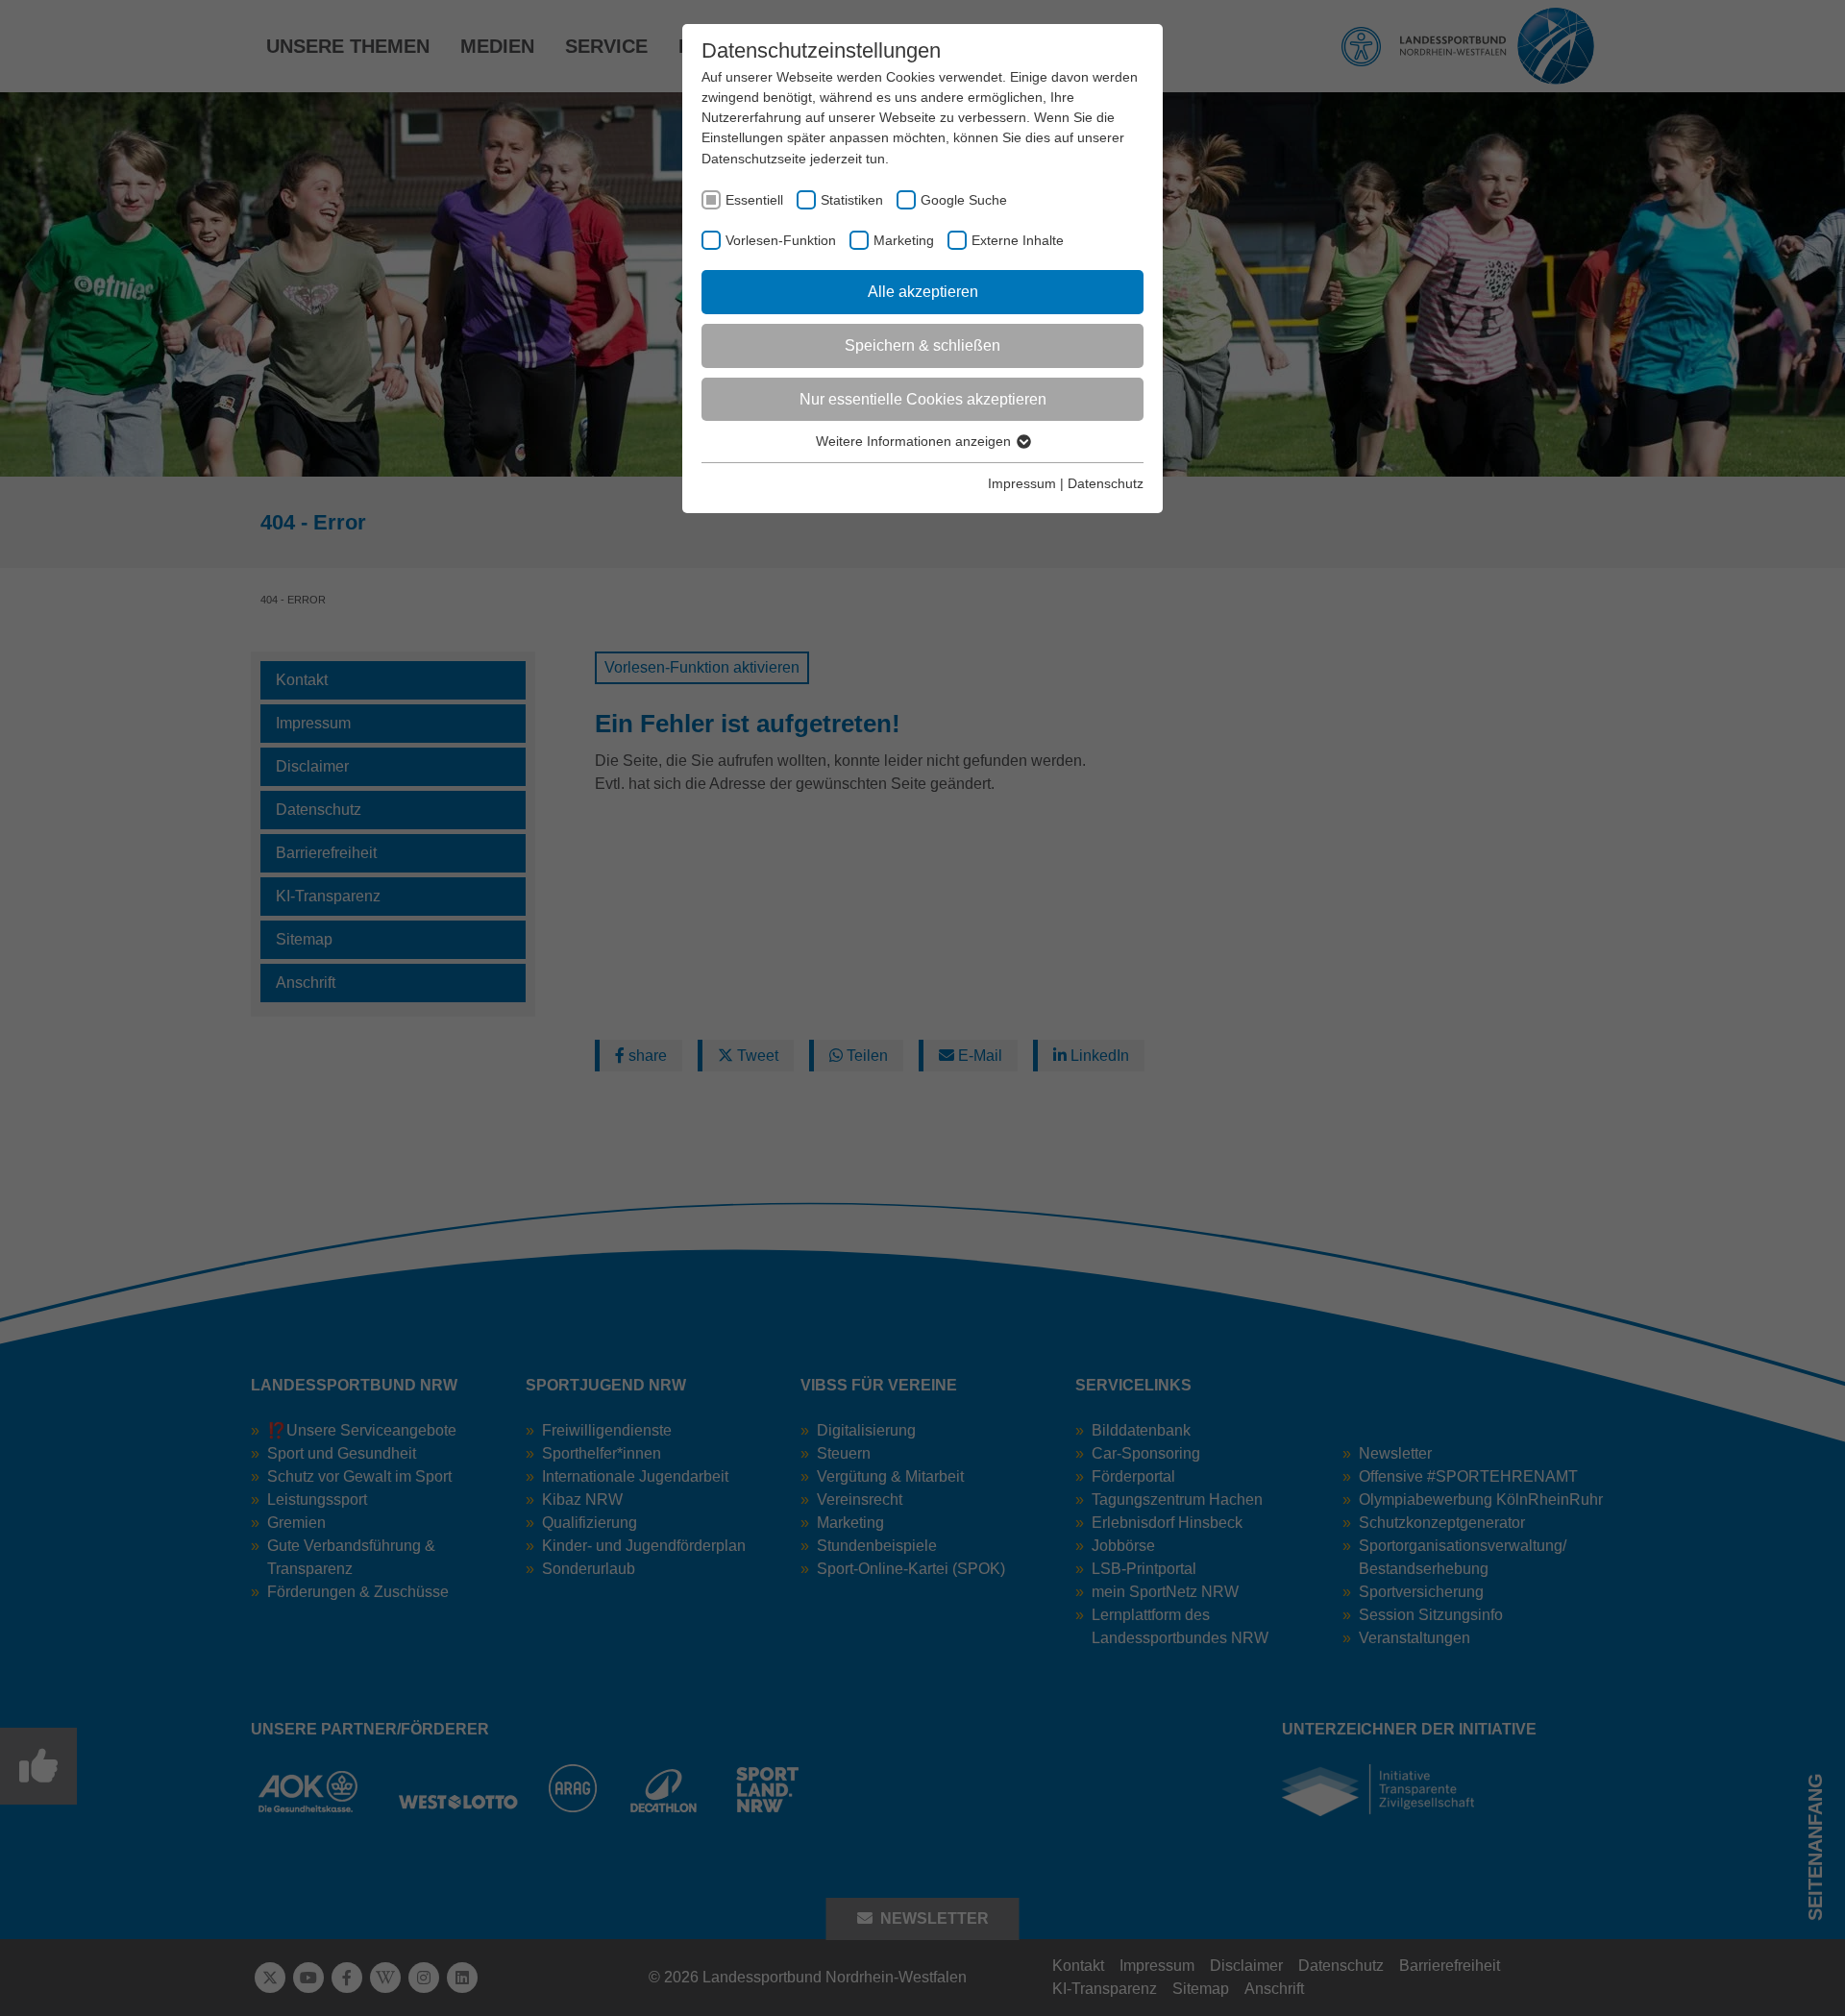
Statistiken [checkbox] (852, 200)
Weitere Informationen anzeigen (915, 441)
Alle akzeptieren (923, 292)
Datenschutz (1106, 483)
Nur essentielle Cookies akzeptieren (923, 399)
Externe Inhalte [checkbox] (1018, 240)
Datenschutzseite (754, 159)
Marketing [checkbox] (904, 240)
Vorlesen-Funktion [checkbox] (781, 240)
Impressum (1022, 483)
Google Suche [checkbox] (964, 200)
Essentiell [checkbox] (754, 200)
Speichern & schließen (922, 345)
